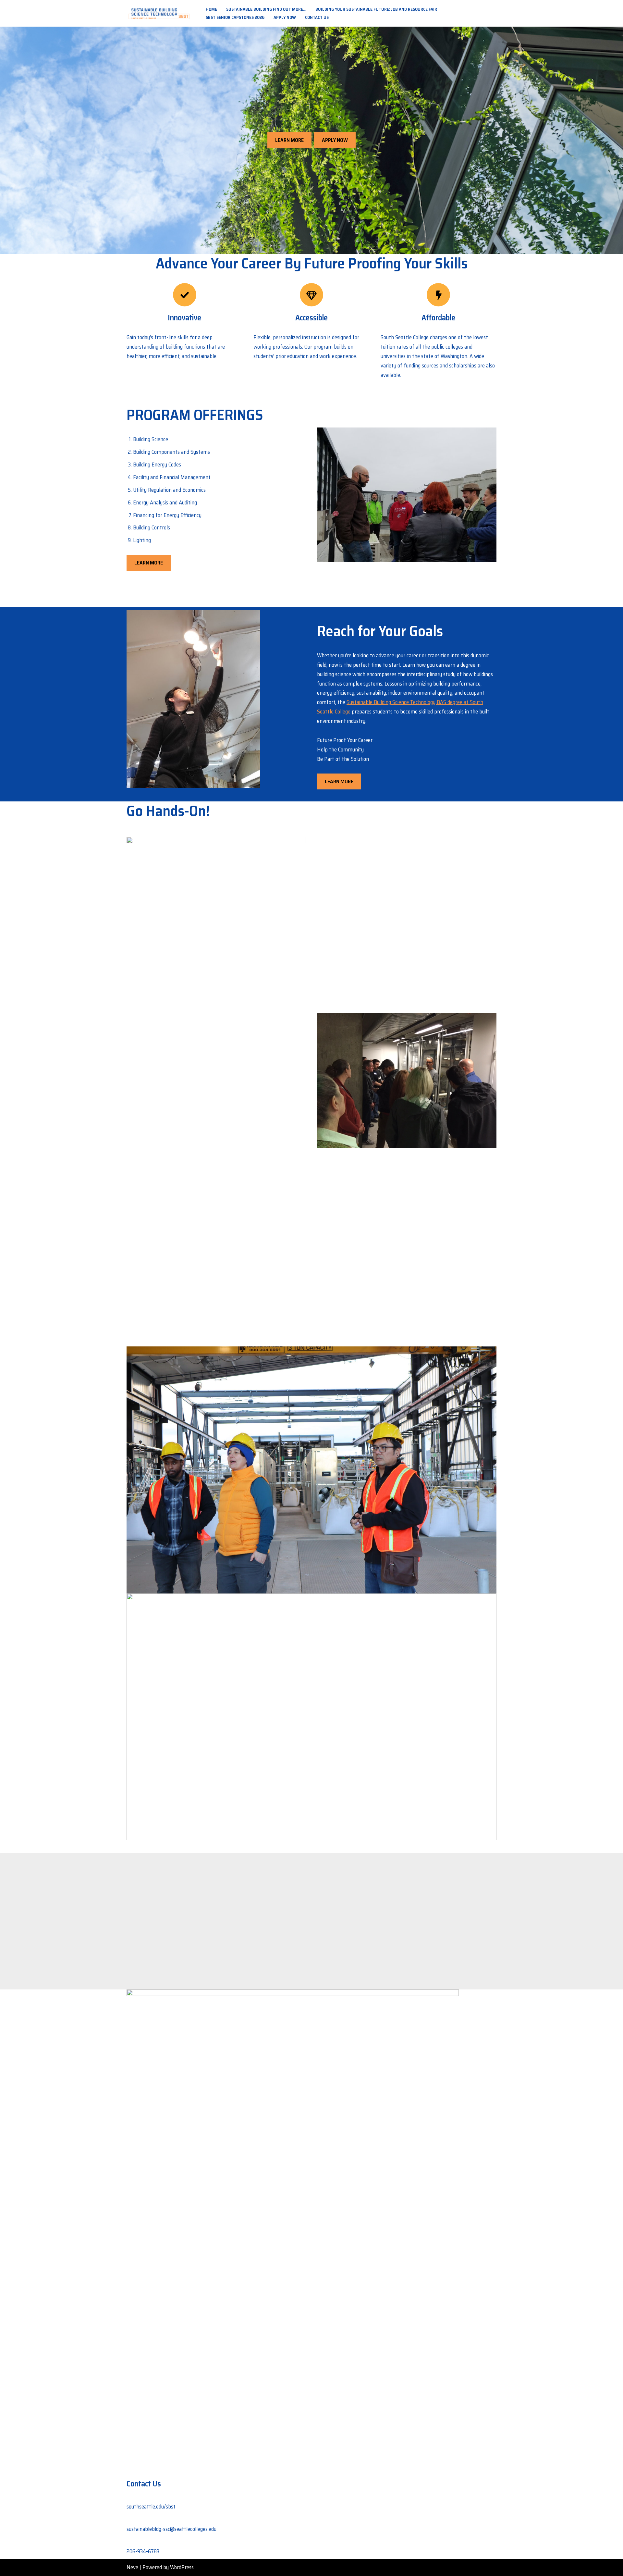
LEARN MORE (289, 140)
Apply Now (285, 17)
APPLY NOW (335, 140)
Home (211, 9)
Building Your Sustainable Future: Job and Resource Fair (376, 9)
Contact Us (317, 17)
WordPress (182, 2567)
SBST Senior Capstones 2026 (235, 17)
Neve (132, 2567)
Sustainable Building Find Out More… (266, 9)
